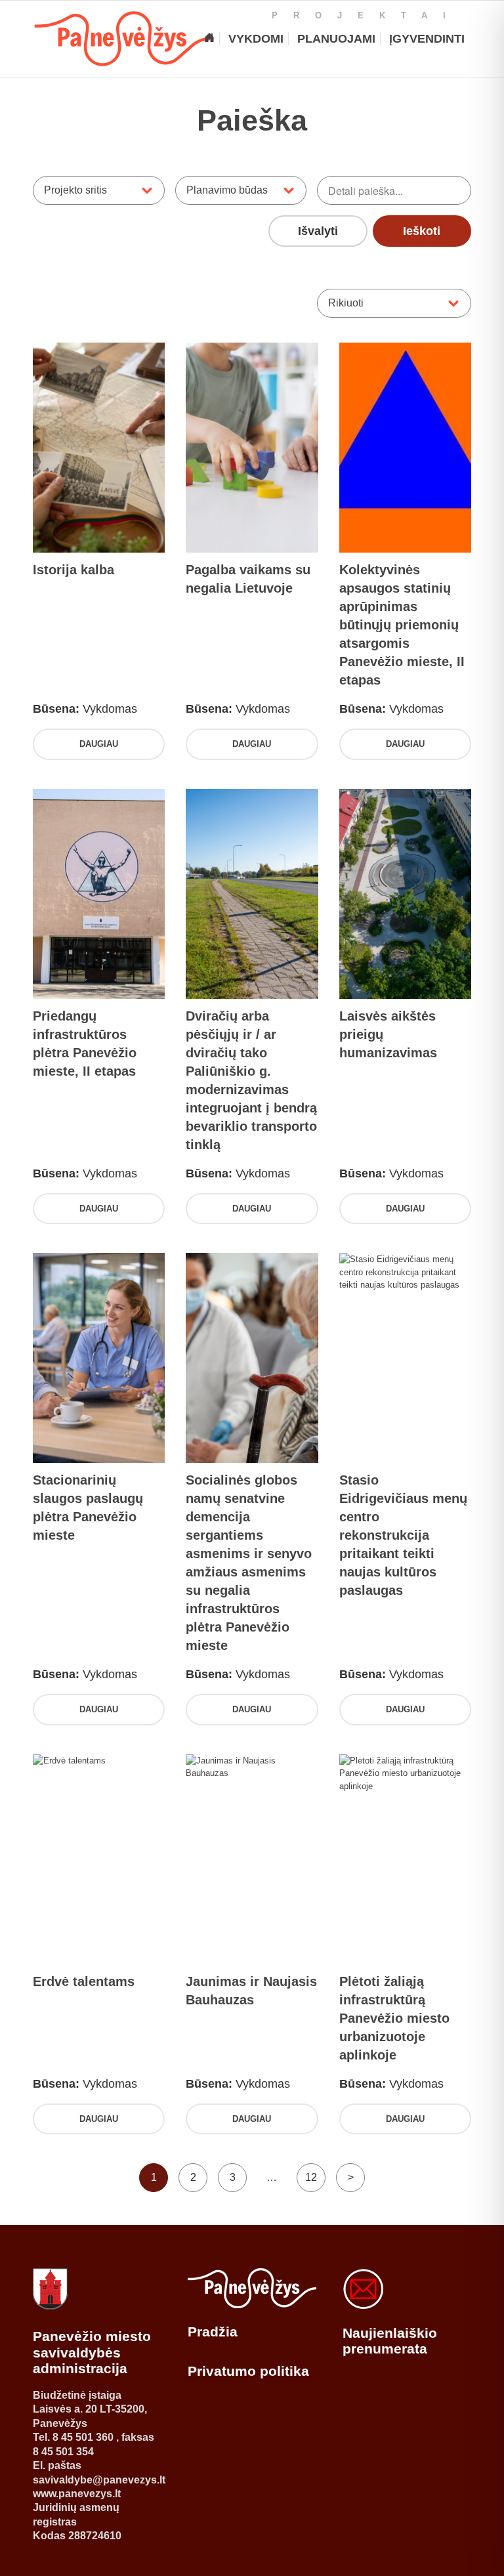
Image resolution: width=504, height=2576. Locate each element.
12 (311, 2177)
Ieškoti (422, 231)
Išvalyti (318, 231)
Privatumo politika (248, 2371)
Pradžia (213, 2332)
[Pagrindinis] (209, 39)
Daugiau (99, 744)
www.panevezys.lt (77, 2494)
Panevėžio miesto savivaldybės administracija (92, 2352)
